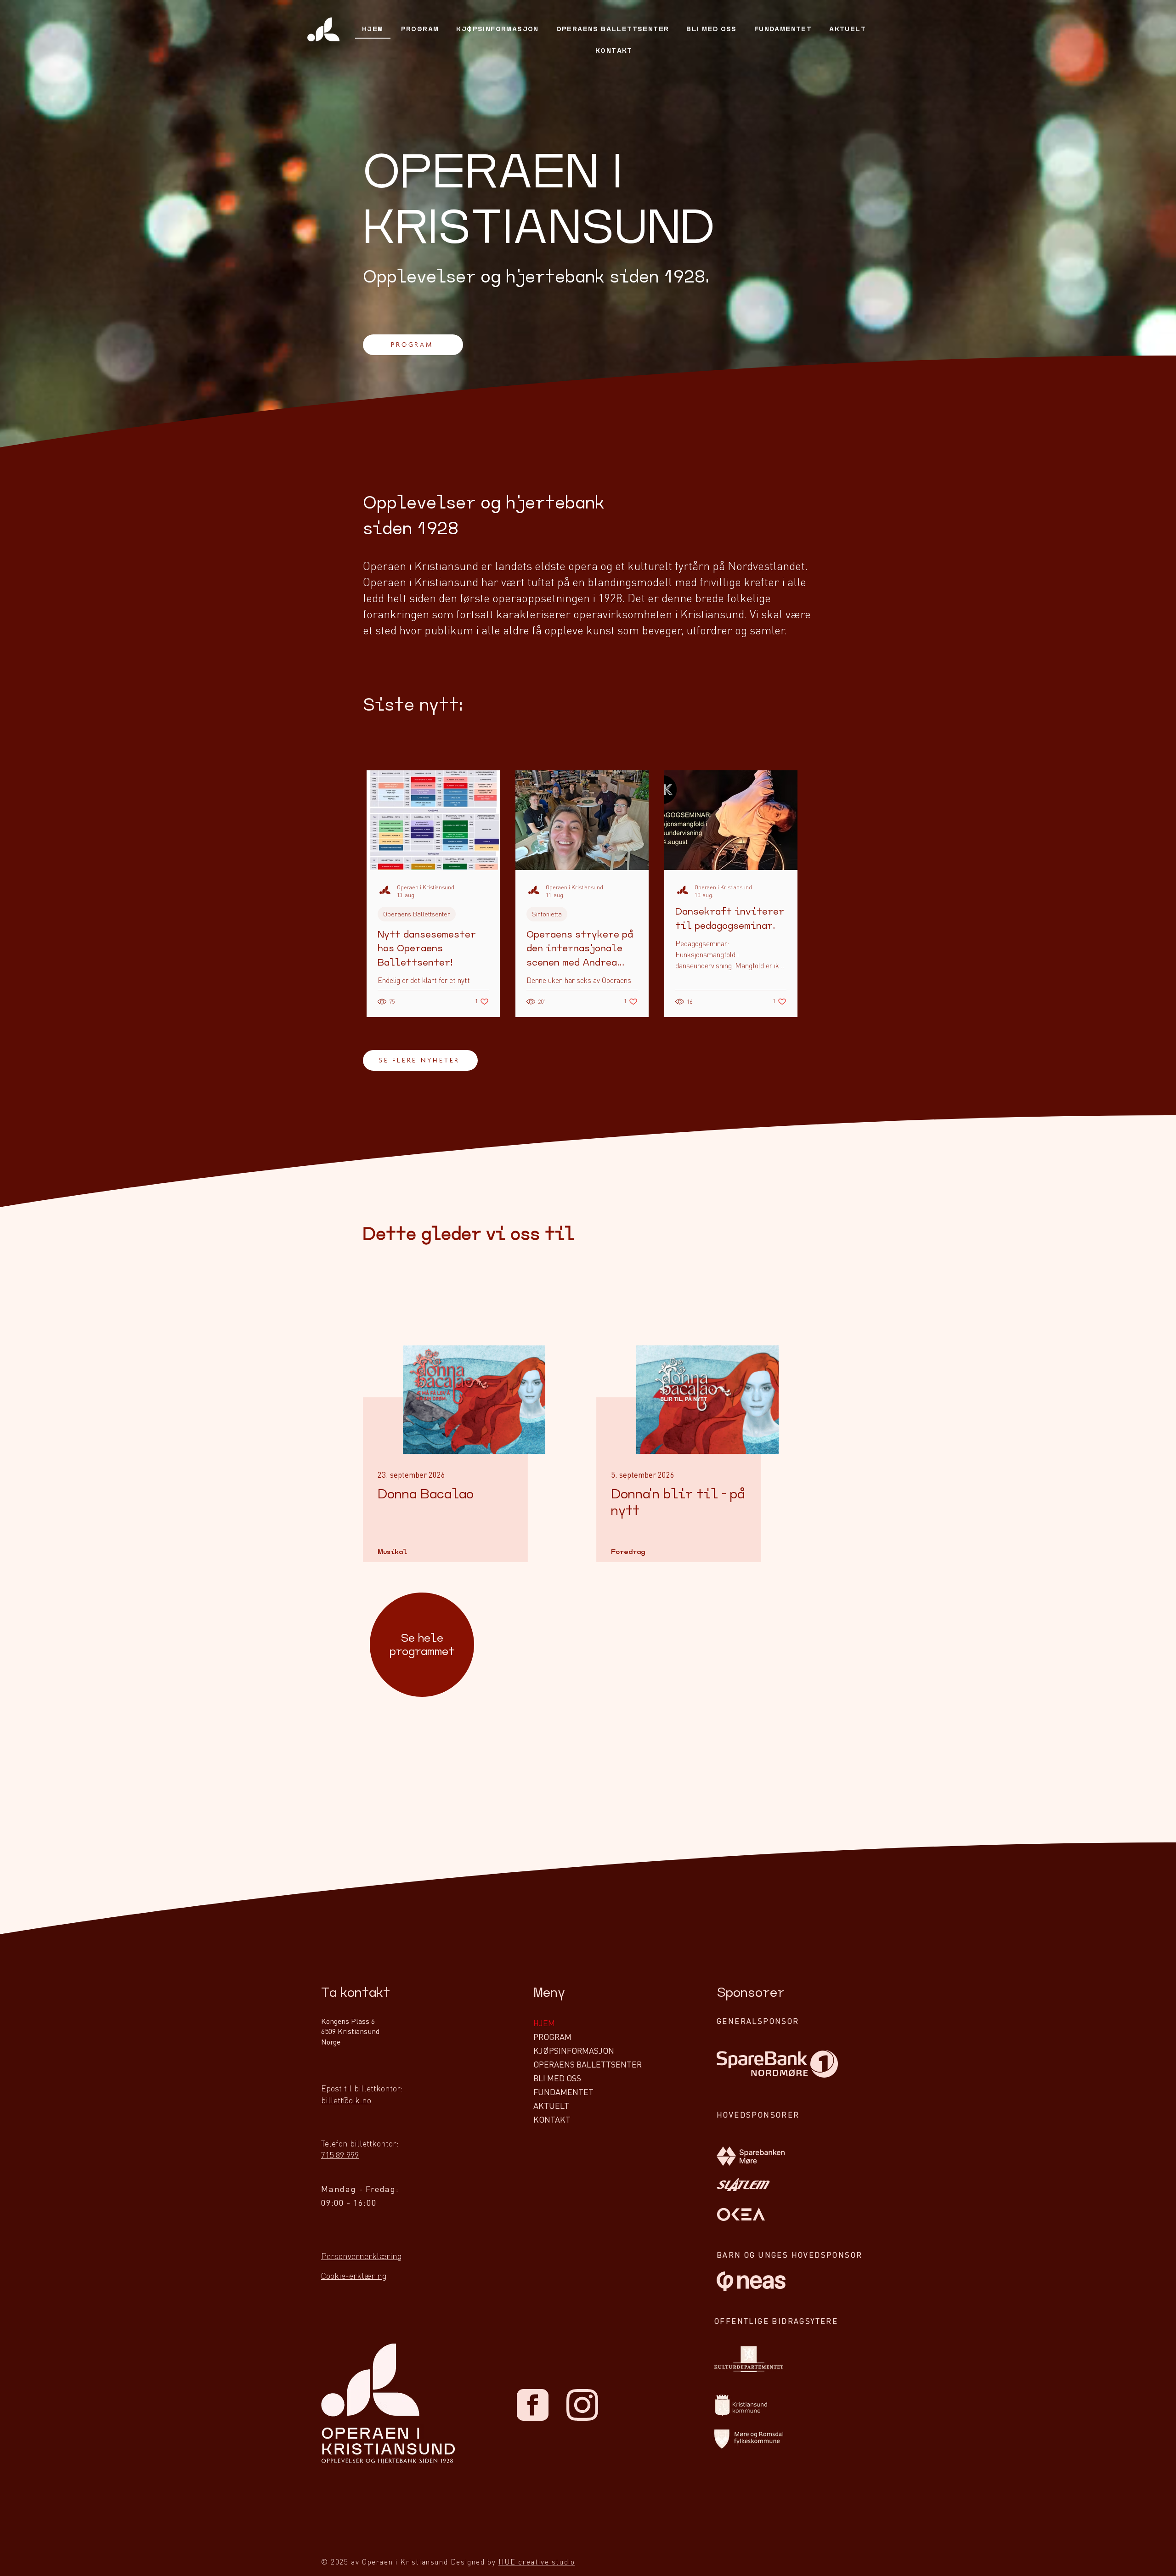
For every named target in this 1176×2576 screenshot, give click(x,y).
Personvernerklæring (362, 2256)
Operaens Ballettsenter (417, 914)
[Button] (438, 1480)
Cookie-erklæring (354, 2275)
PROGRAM (552, 2037)
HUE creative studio (537, 2562)
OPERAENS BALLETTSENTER (588, 2064)
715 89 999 (340, 2155)
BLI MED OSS (557, 2078)
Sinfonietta (547, 914)
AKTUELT (551, 2105)
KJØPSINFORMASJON (574, 2050)
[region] (422, 1647)
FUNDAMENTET (563, 2092)
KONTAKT (552, 2119)
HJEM (544, 2023)
